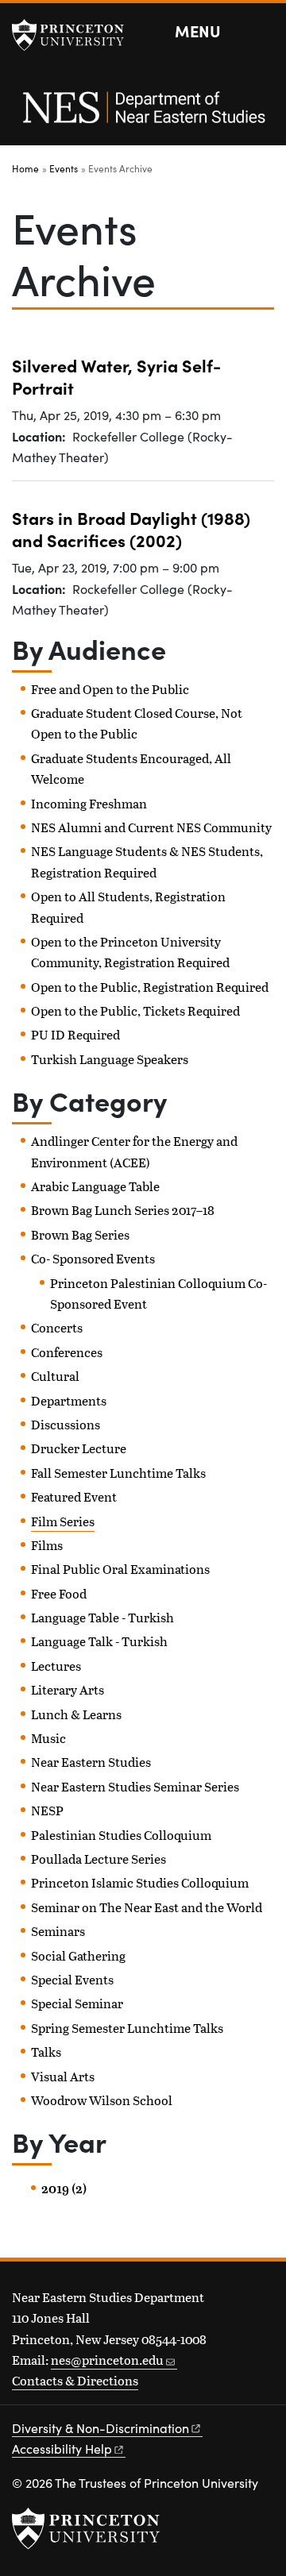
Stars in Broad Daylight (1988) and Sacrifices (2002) (131, 528)
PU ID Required (75, 1034)
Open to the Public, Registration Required (150, 987)
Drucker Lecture (79, 1448)
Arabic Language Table (95, 1186)
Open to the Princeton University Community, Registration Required (130, 952)
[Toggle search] (264, 32)
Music (48, 1738)
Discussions (66, 1424)
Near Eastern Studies (91, 1762)
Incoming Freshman (89, 803)
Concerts (57, 1327)
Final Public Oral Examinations (120, 1569)
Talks (46, 2052)
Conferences (67, 1352)
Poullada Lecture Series (99, 1859)
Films (47, 1545)
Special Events (72, 1979)
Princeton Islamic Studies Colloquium (140, 1882)
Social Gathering (78, 1955)
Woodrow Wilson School (102, 2100)
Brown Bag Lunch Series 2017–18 (123, 1210)
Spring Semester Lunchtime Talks (127, 2028)
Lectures (56, 1666)
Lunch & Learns (76, 1714)
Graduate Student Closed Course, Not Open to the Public (137, 723)
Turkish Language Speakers (110, 1059)
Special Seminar (77, 2003)
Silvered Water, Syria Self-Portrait (116, 376)
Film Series (63, 1521)
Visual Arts (63, 2076)
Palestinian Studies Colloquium (121, 1835)
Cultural (55, 1376)
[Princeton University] (75, 35)
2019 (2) (64, 2188)
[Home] (143, 116)
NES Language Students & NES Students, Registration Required (147, 861)
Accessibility (62, 2449)
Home (25, 168)
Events (64, 168)
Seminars (58, 1931)
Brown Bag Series (80, 1234)
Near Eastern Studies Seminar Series (135, 1786)
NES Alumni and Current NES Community (151, 827)
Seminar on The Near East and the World (147, 1907)
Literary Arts (68, 1689)
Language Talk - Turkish (99, 1641)
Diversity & (100, 2428)
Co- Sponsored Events (93, 1258)
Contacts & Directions (75, 2380)
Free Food (59, 1593)
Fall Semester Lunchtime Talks (118, 1473)
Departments (69, 1400)
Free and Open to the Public (110, 689)
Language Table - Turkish (102, 1617)
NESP (47, 1810)
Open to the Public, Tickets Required (135, 1010)
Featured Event (74, 1496)
